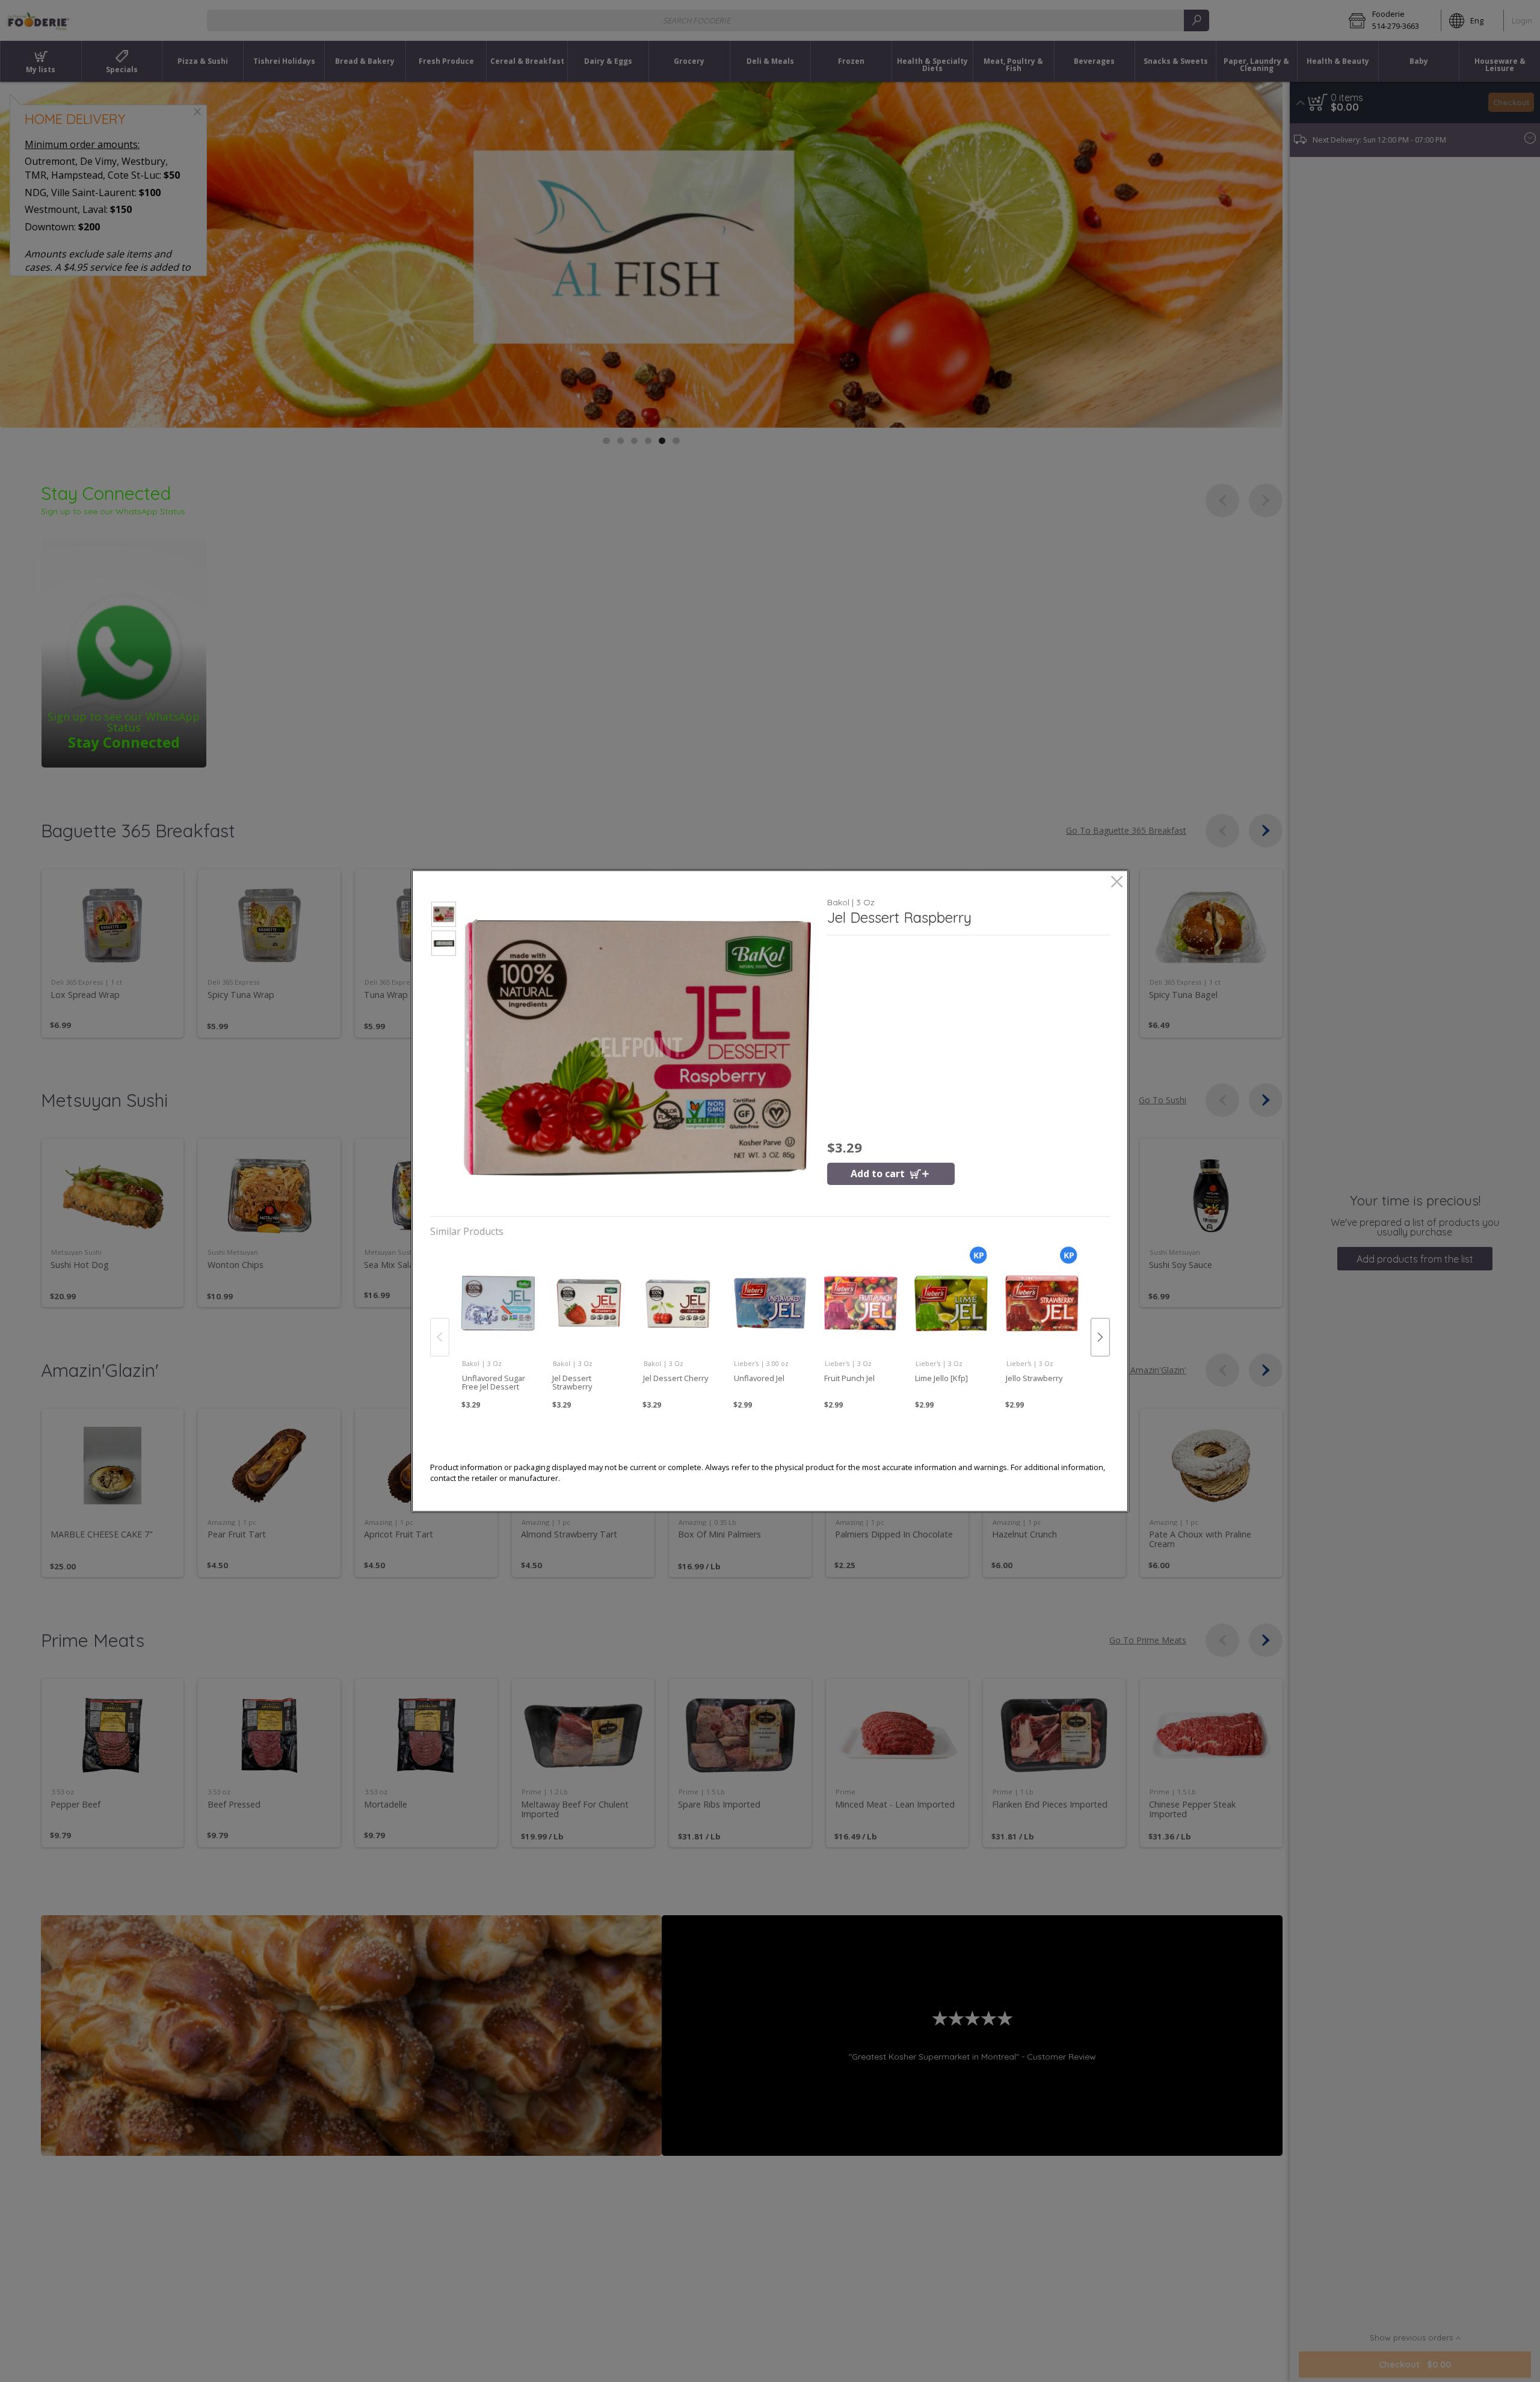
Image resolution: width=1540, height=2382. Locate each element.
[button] (444, 916)
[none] (498, 1324)
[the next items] (1100, 1337)
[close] (1117, 883)
